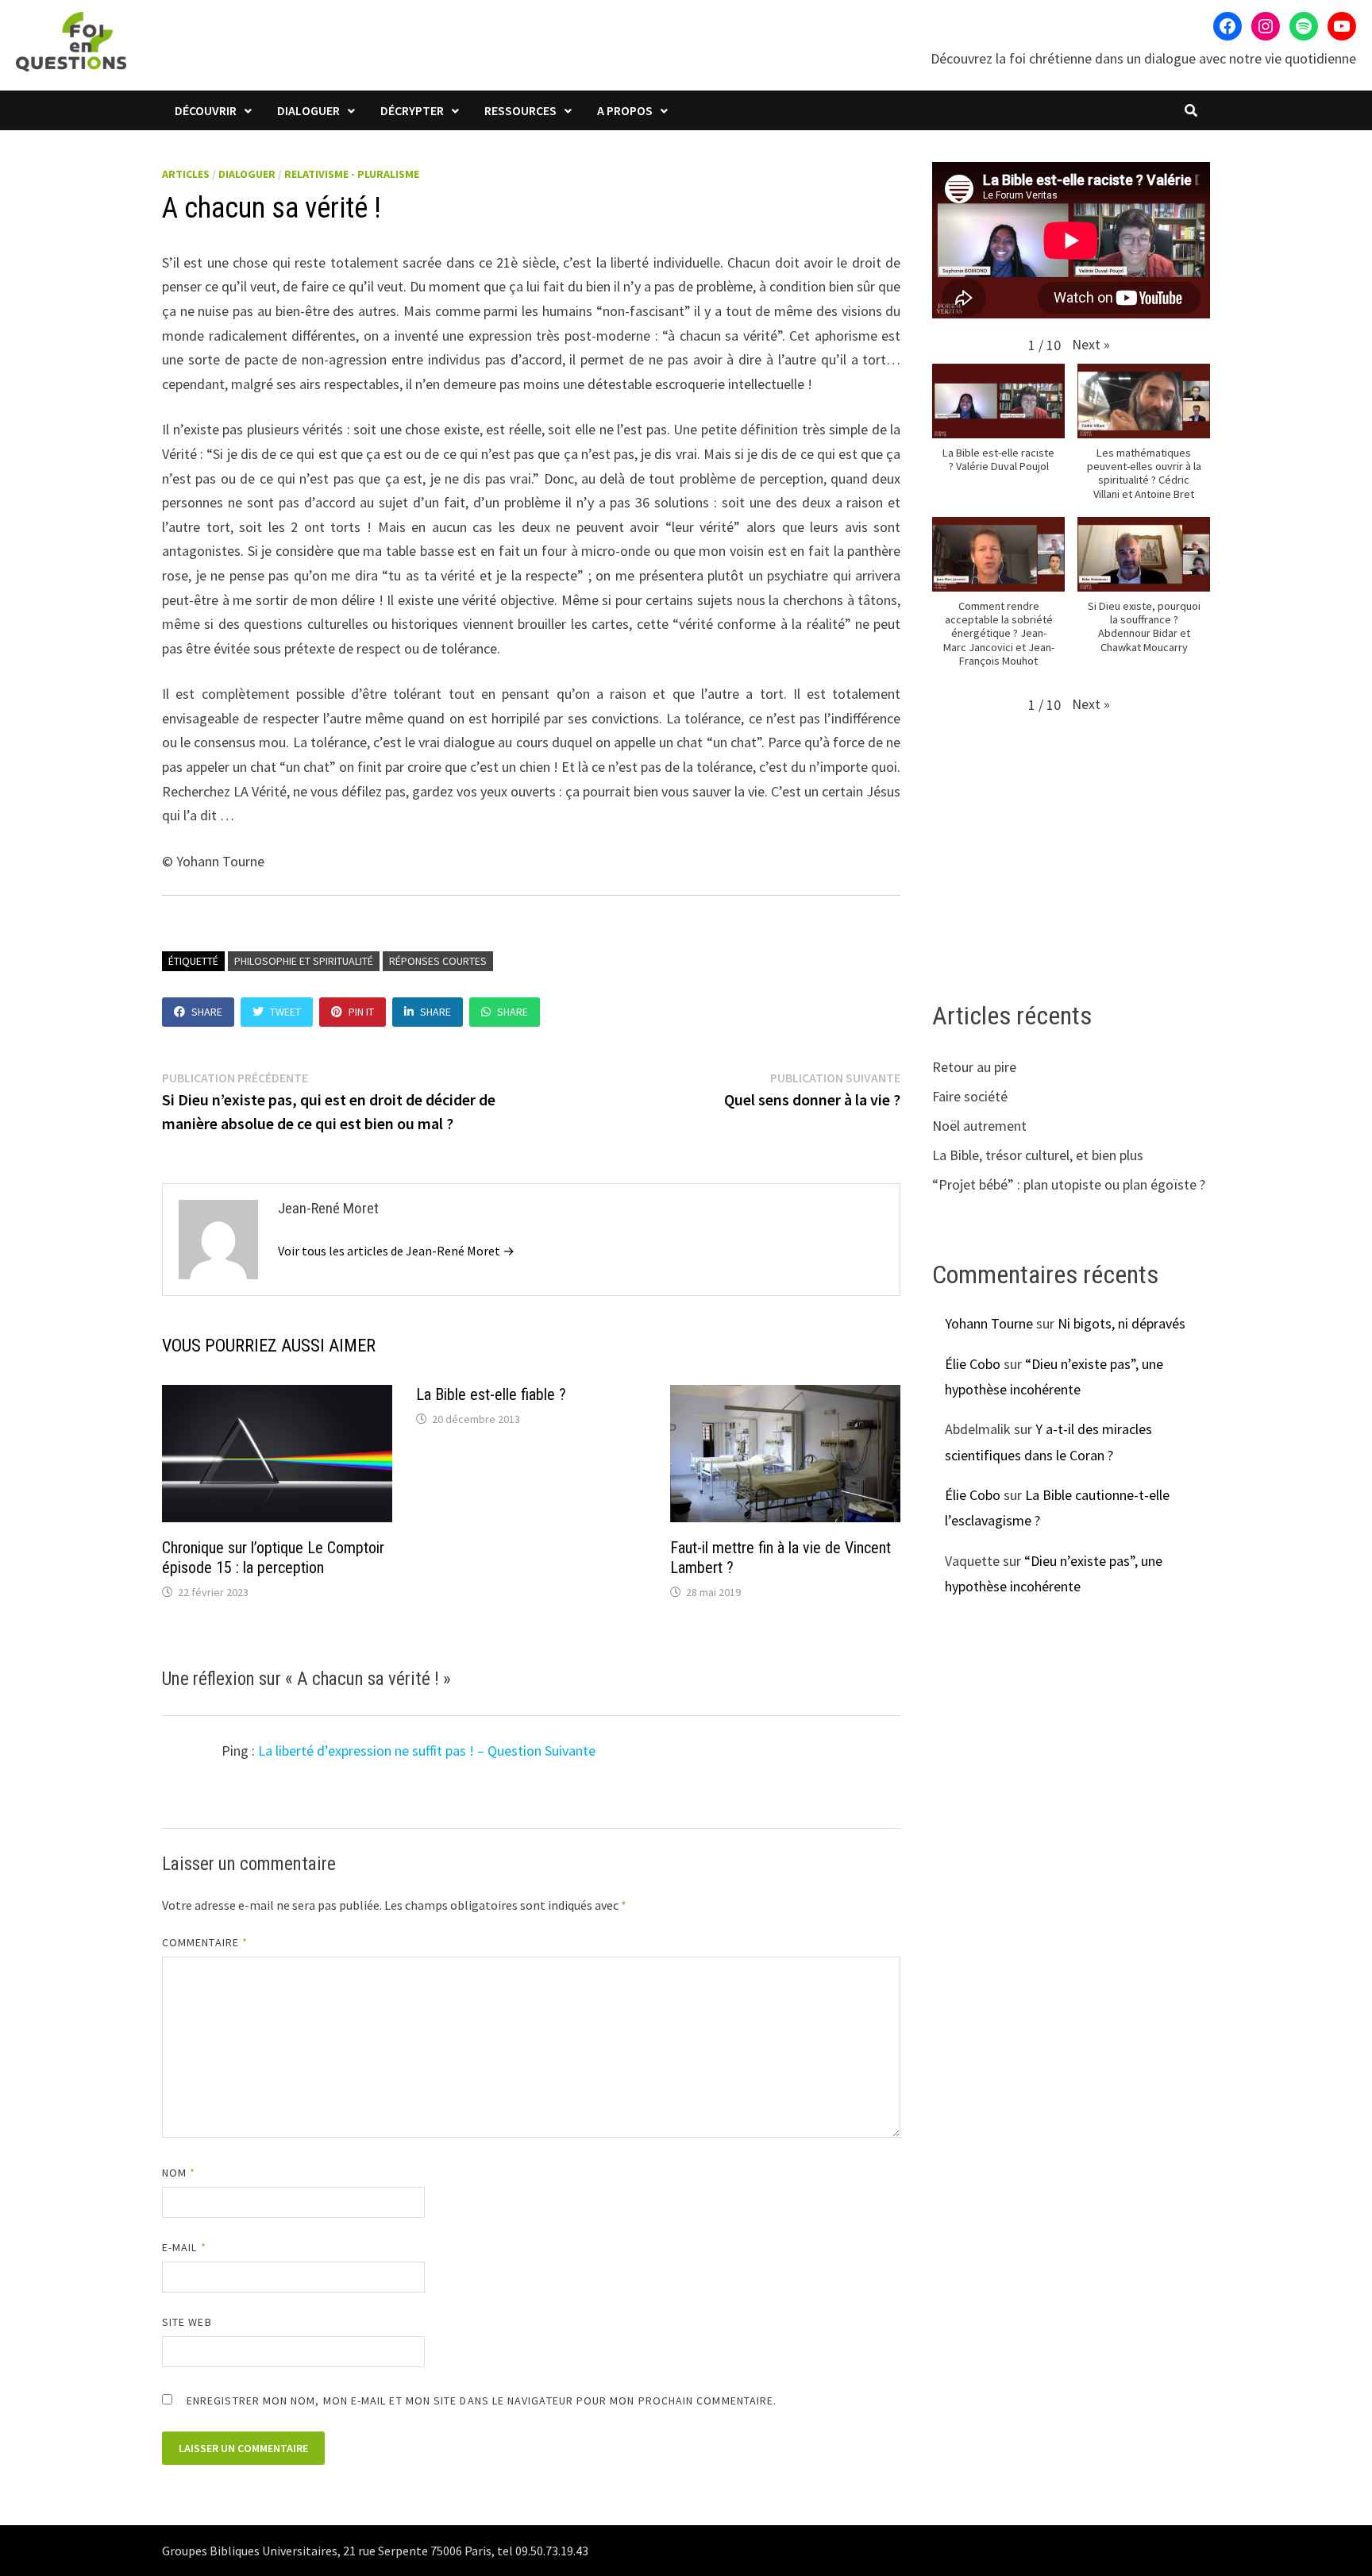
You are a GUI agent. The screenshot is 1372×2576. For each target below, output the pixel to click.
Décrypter (412, 110)
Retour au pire (974, 1067)
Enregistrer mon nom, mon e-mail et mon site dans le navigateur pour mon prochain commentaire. (482, 2401)
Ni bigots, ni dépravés (1121, 1323)
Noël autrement (979, 1126)
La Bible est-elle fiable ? (491, 1394)
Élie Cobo (973, 1364)
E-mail (184, 2247)
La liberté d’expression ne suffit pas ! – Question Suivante (427, 1751)
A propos (625, 110)
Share (207, 1012)
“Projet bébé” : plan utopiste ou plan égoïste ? (1069, 1184)
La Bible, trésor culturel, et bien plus (1038, 1155)
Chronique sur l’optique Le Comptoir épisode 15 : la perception (273, 1558)
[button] (1091, 344)
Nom (179, 2173)
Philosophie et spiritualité (304, 961)
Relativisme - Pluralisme (352, 174)
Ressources (520, 110)
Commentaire (205, 1942)
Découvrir (206, 110)
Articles (186, 174)
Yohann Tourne (989, 1323)
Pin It (361, 1012)
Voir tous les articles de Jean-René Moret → (396, 1251)
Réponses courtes (438, 961)
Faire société (970, 1096)
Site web (187, 2322)
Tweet (285, 1012)
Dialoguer (308, 110)
